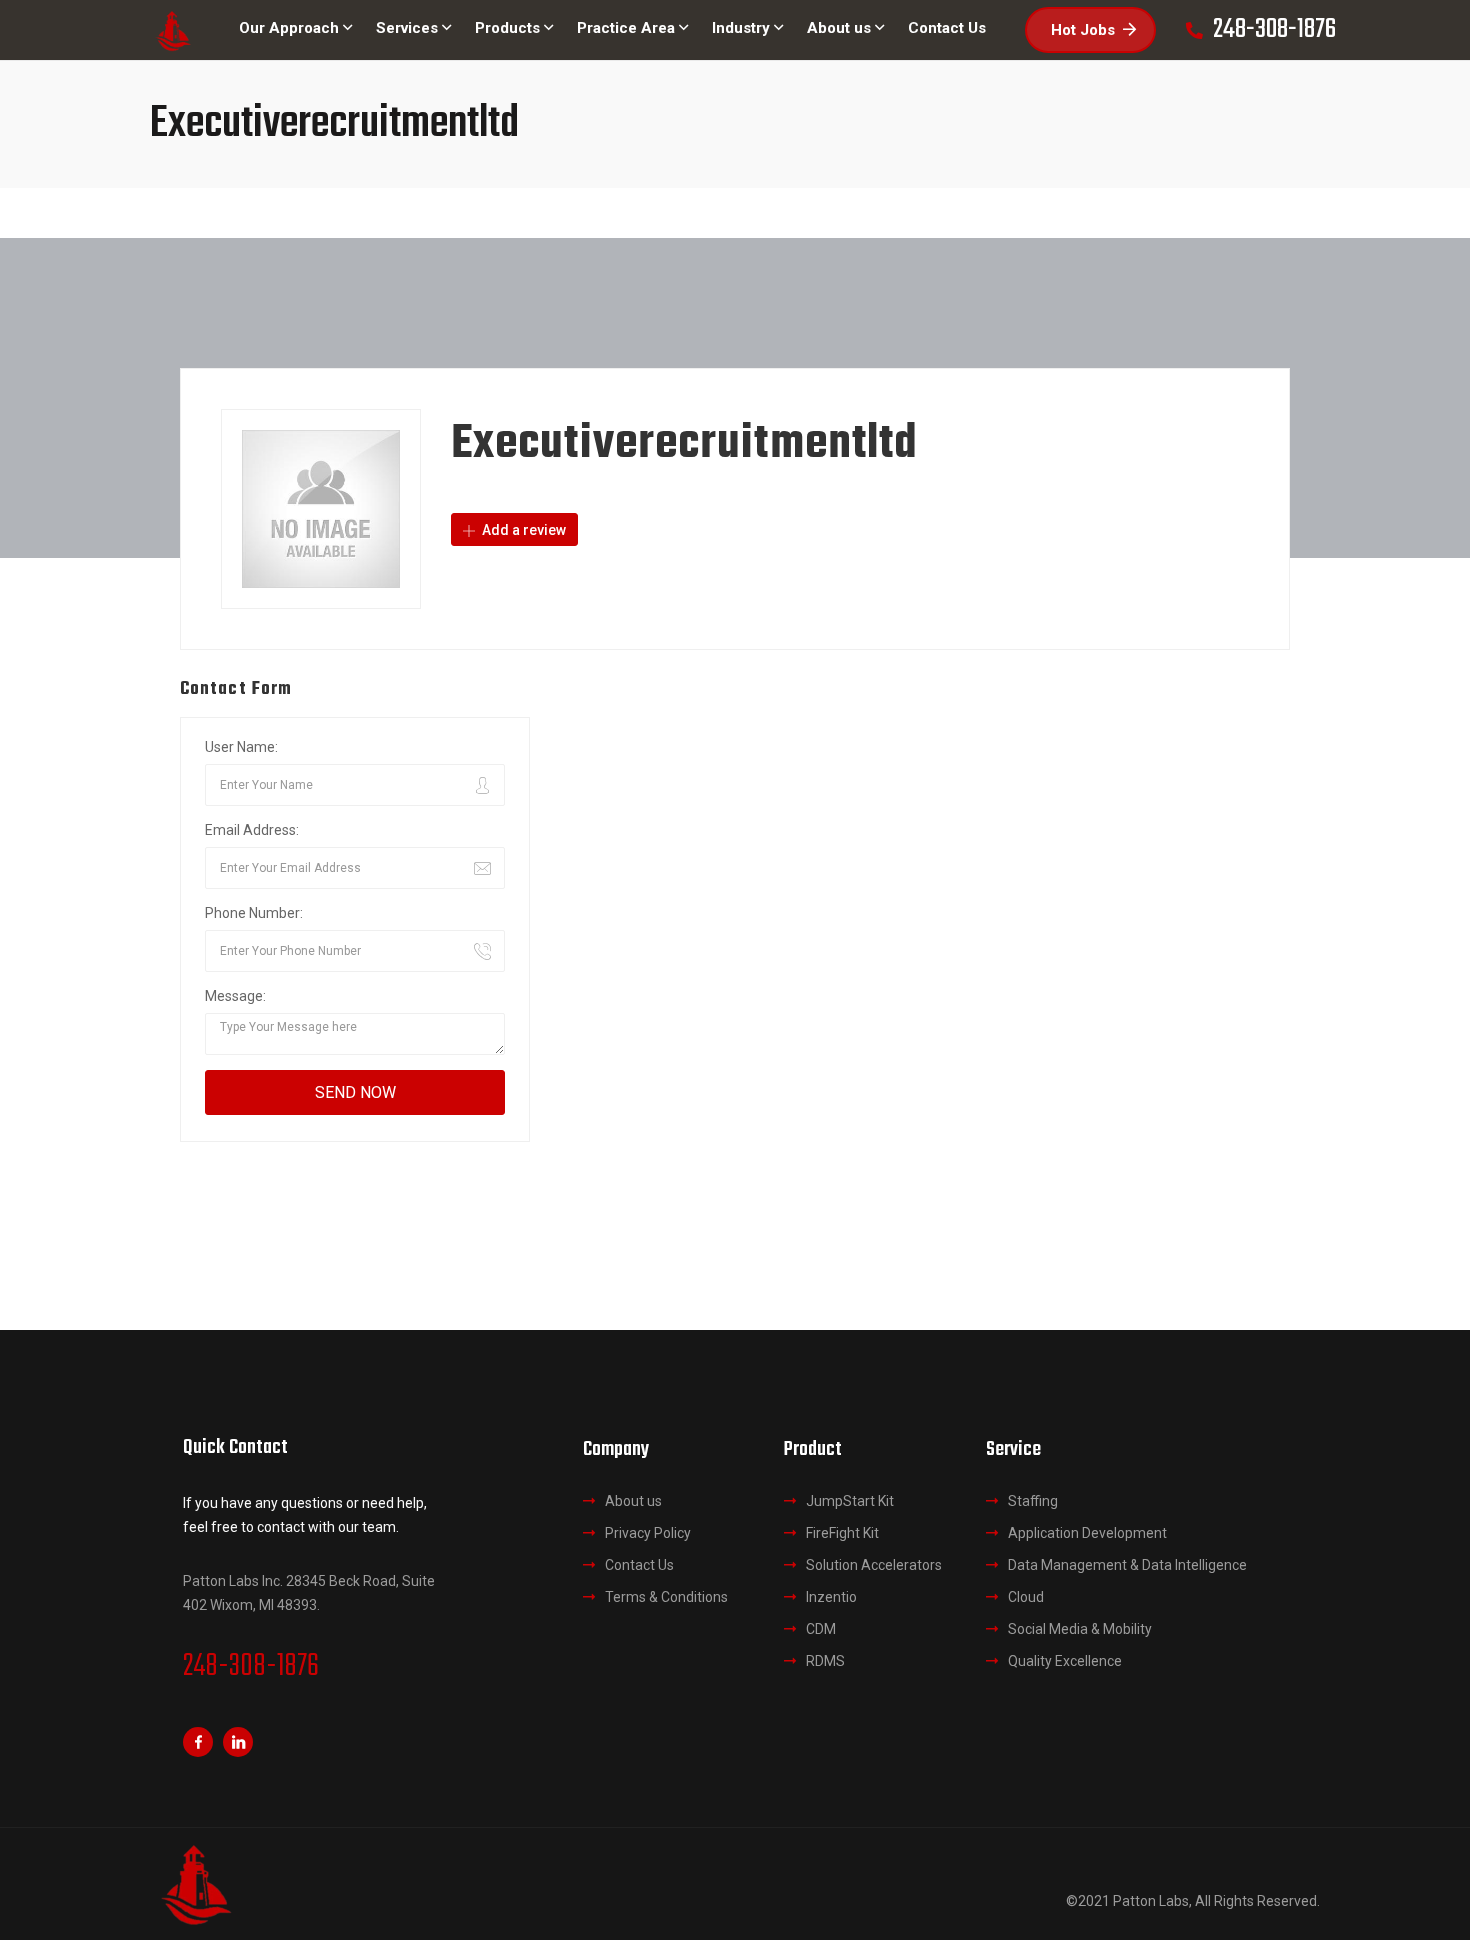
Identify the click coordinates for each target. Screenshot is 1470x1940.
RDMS (825, 1661)
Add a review (522, 530)
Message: (235, 996)
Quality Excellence (1065, 1661)
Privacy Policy (648, 1533)
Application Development (1087, 1533)
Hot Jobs (1083, 30)
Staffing (1033, 1501)
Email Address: (252, 830)
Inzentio (831, 1597)
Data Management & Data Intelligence (1127, 1565)
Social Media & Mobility (1080, 1629)
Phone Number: (254, 913)
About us (633, 1501)
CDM (821, 1629)
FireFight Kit (842, 1533)
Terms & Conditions (666, 1597)
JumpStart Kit (850, 1501)
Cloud (1026, 1597)
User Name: (241, 747)
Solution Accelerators (874, 1565)
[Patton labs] (172, 30)
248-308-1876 (251, 1667)
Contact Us (639, 1565)
